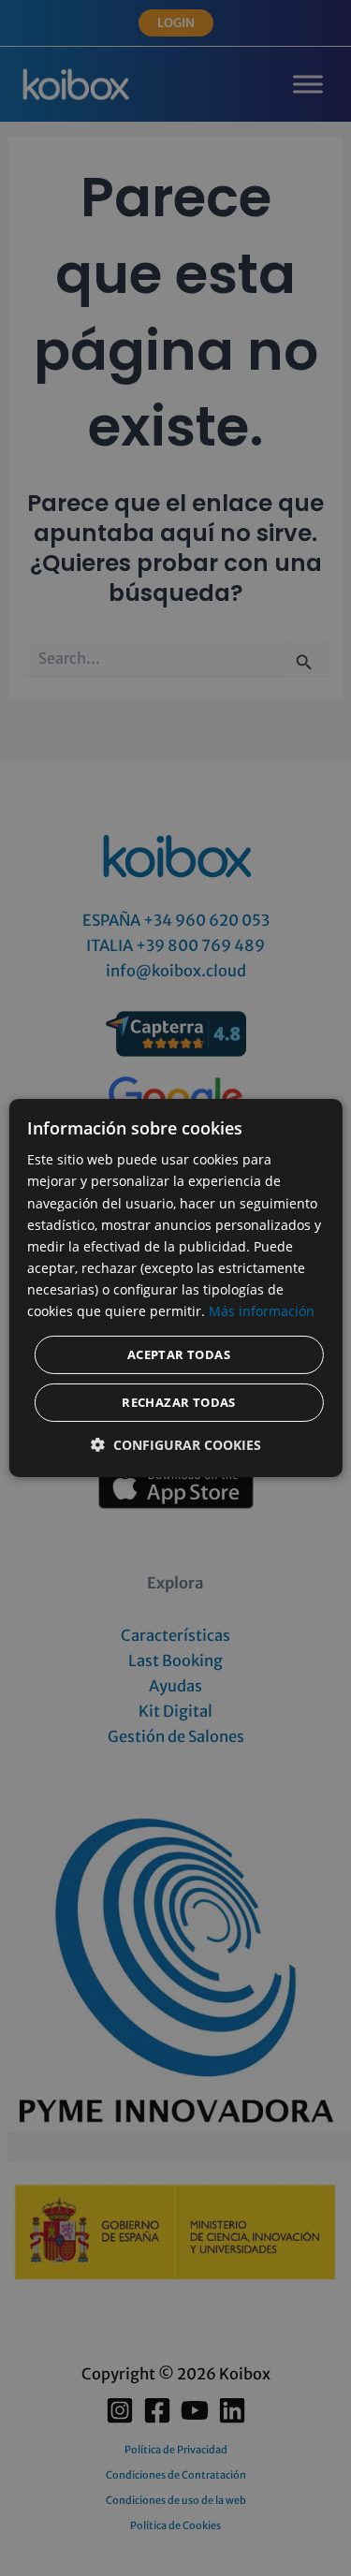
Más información (262, 1311)
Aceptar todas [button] (179, 1354)
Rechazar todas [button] (179, 1402)
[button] (176, 1445)
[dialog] (175, 1288)
